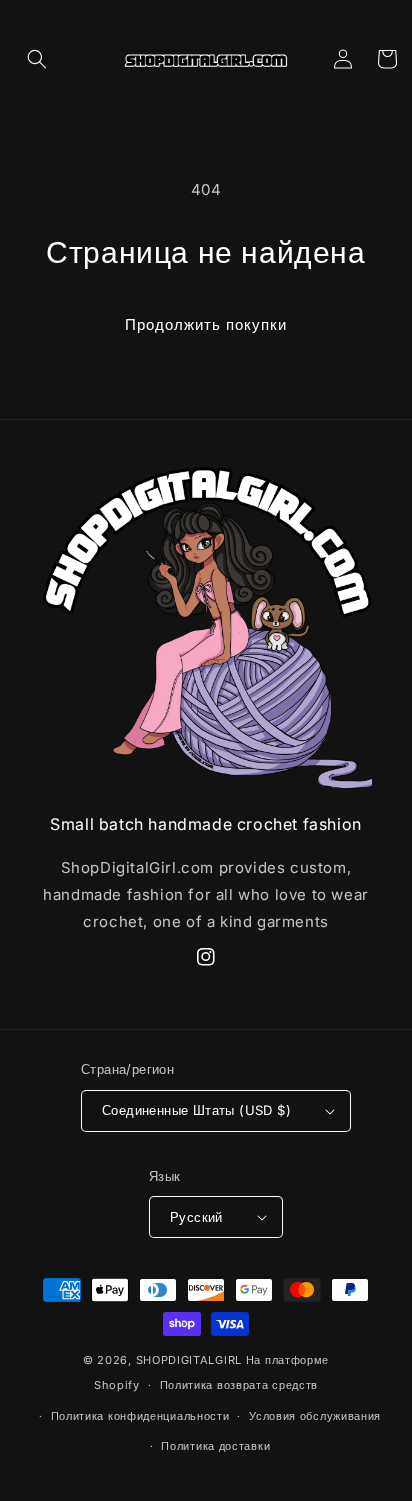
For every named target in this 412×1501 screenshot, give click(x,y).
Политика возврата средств (239, 1385)
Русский (196, 1217)
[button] (37, 59)
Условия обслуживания (315, 1416)
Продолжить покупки (206, 324)
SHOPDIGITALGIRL (189, 1360)
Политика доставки (215, 1446)
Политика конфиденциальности (140, 1416)
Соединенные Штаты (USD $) (196, 1110)
